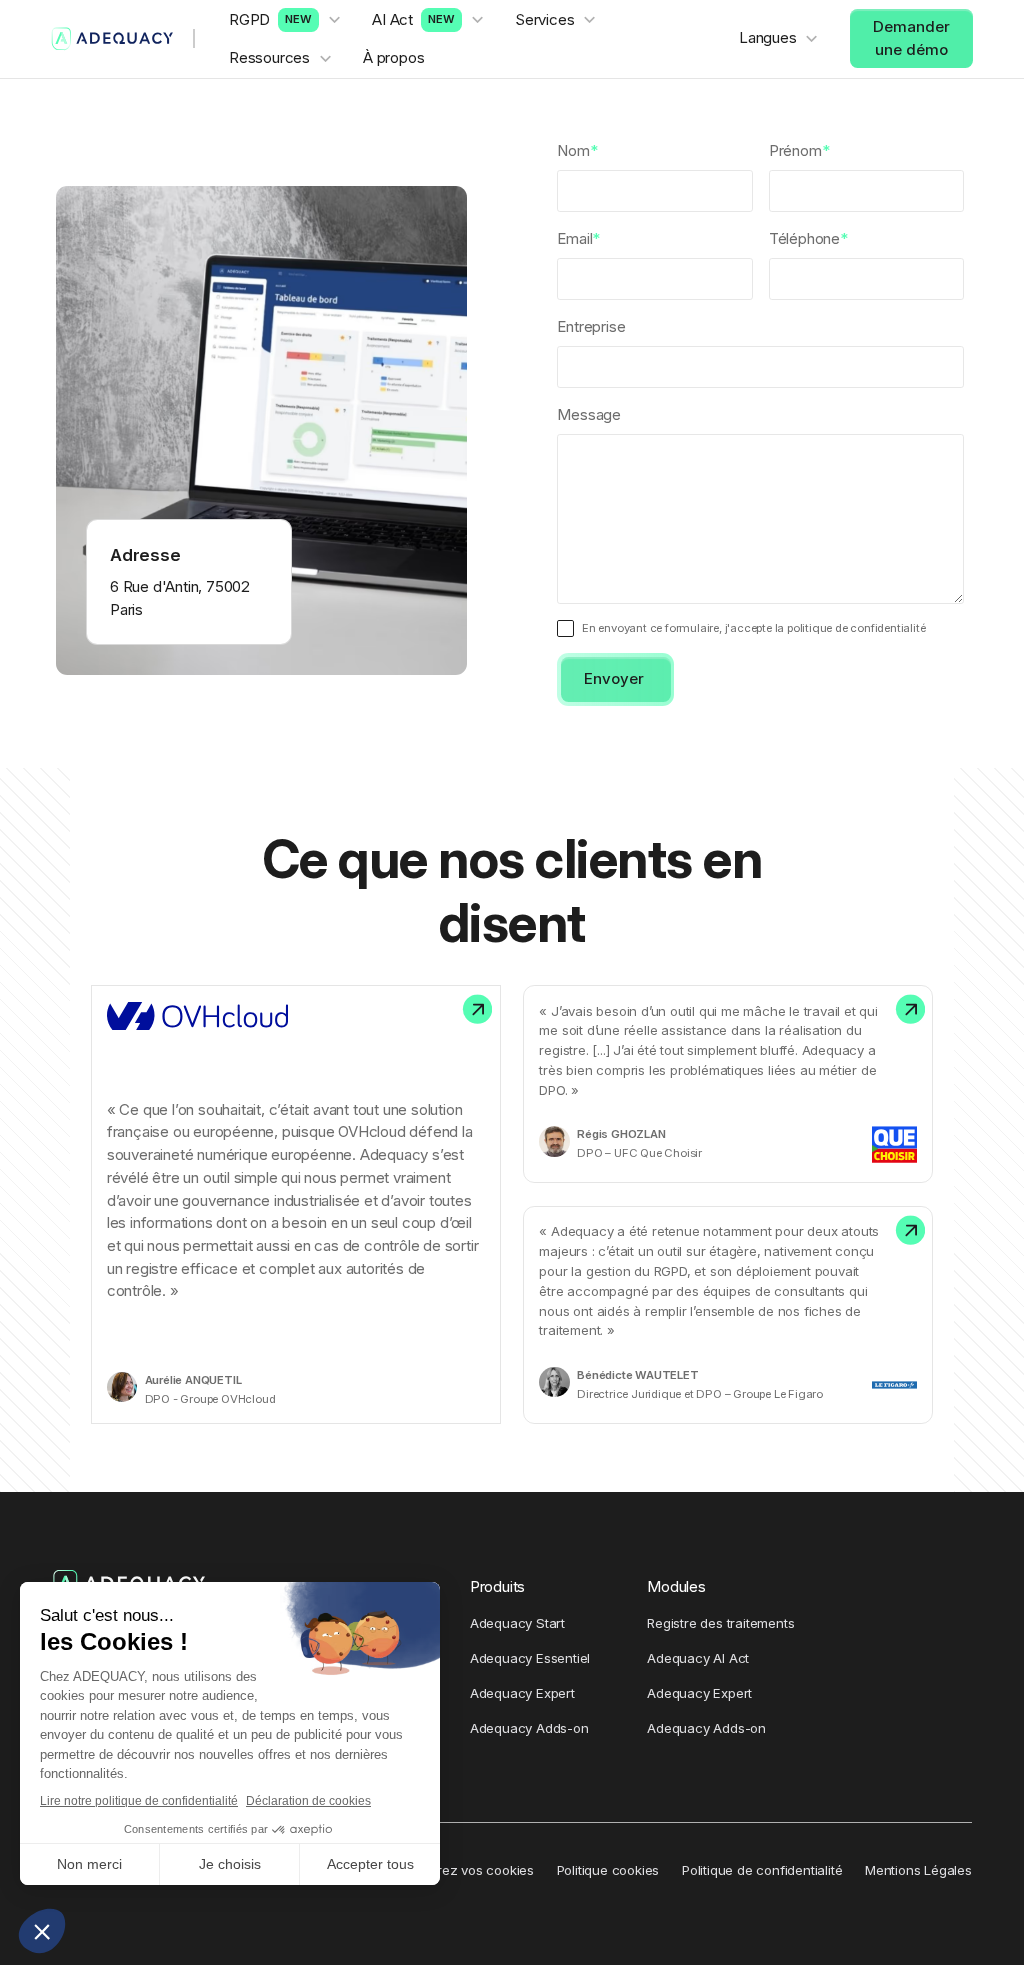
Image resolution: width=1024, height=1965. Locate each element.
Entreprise (591, 326)
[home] (112, 39)
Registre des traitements (720, 1623)
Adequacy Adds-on (529, 1728)
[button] (285, 20)
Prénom (799, 150)
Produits (497, 1586)
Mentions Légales (918, 1870)
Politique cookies (608, 1870)
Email (578, 238)
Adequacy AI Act (698, 1658)
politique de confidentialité (856, 628)
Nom (577, 150)
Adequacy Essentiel (530, 1658)
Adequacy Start (517, 1623)
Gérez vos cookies (476, 1870)
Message (589, 414)
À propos (393, 57)
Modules (676, 1586)
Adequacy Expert (522, 1693)
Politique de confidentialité (762, 1870)
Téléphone (808, 238)
